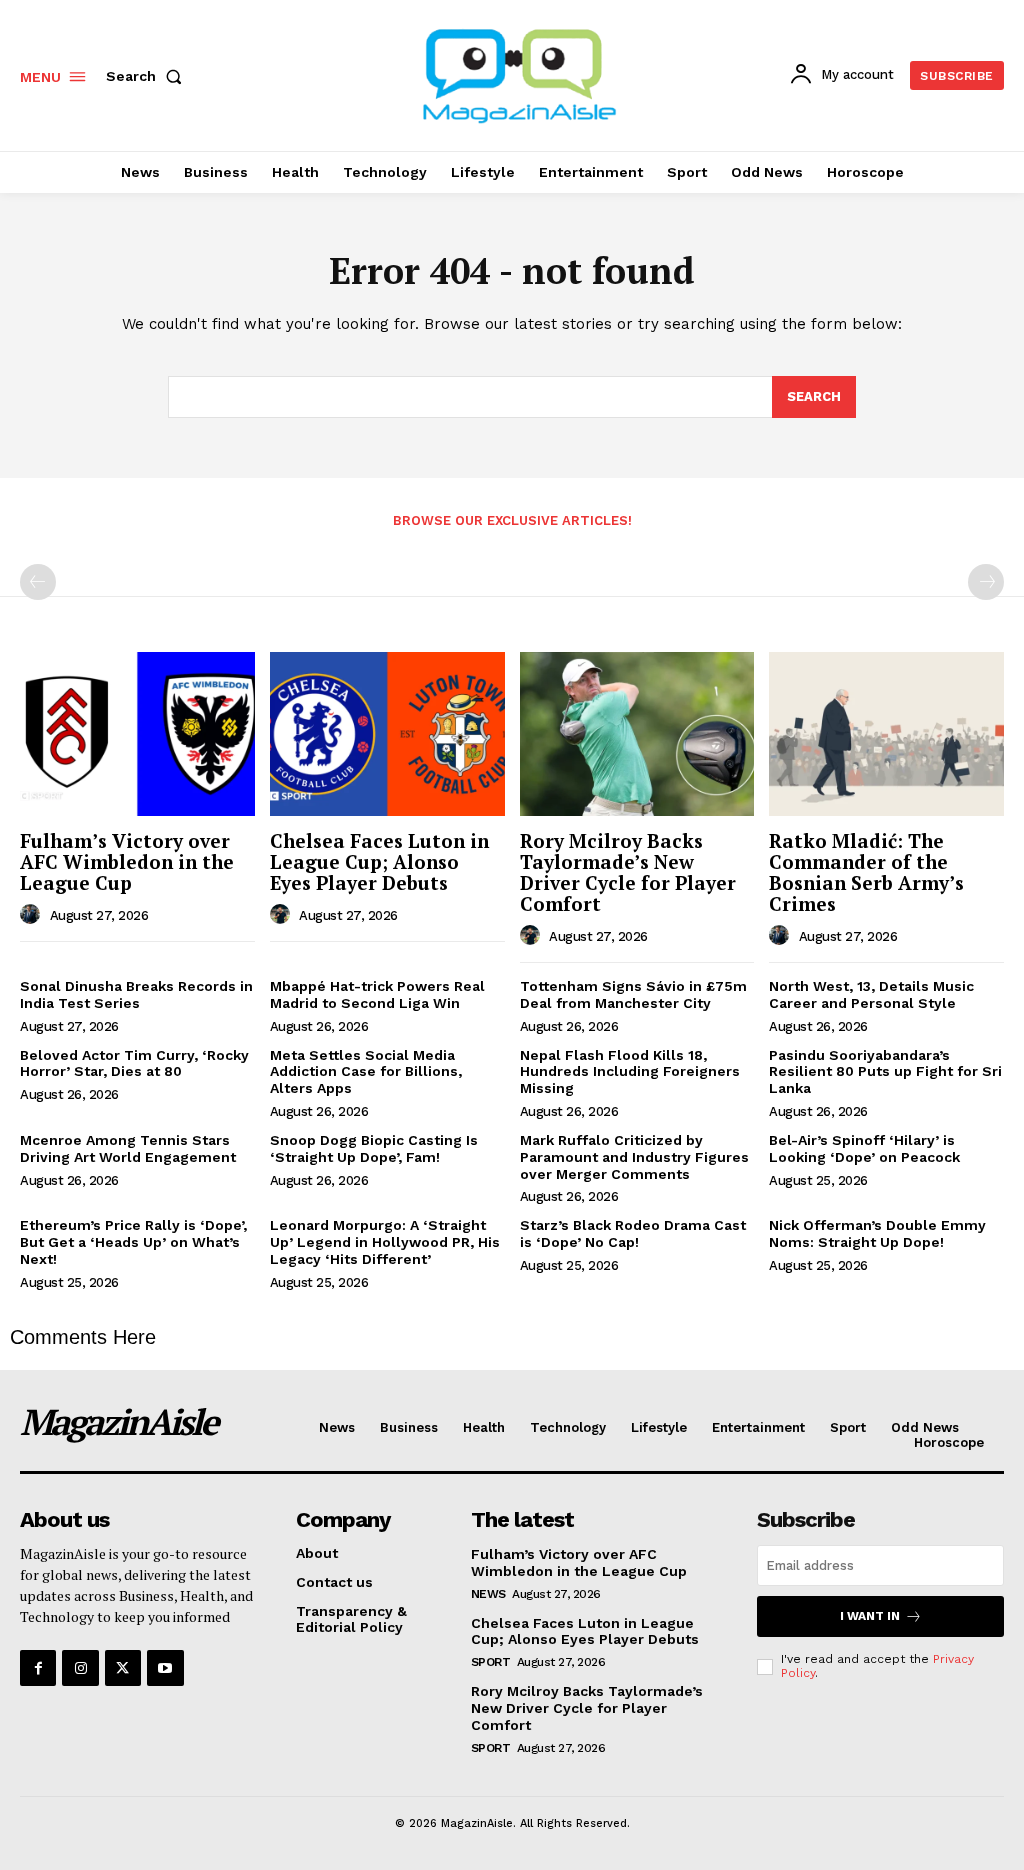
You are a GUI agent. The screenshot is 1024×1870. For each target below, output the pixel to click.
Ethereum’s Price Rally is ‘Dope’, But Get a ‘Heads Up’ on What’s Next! (133, 1242)
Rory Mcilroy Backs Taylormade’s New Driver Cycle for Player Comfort (628, 872)
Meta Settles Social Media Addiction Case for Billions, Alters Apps (366, 1072)
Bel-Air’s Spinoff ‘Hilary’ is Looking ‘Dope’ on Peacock (864, 1148)
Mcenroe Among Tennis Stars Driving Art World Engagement (128, 1148)
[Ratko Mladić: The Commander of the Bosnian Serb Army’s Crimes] (886, 734)
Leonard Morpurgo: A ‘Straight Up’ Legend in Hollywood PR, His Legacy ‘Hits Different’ (385, 1242)
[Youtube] (165, 1668)
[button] (148, 76)
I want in (870, 1616)
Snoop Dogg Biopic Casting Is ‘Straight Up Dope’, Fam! (374, 1148)
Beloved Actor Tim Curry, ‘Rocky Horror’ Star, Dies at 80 (134, 1063)
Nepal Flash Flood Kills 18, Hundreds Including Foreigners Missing (630, 1072)
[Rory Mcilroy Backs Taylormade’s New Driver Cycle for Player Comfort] (637, 734)
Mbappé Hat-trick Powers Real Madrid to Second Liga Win (377, 994)
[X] (123, 1668)
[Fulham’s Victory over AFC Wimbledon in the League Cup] (137, 734)
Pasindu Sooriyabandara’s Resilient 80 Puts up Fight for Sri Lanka (885, 1072)
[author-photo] (33, 915)
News (488, 1594)
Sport (491, 1662)
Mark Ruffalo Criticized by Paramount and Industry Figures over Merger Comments (634, 1157)
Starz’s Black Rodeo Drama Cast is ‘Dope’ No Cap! (633, 1233)
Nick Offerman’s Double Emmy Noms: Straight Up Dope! (877, 1233)
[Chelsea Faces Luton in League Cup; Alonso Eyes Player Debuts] (387, 734)
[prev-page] (38, 582)
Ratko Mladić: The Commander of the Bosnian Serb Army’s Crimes (866, 872)
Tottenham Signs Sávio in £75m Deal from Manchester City (633, 994)
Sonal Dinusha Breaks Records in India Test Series (136, 994)
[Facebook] (38, 1668)
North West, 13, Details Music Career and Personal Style (871, 994)
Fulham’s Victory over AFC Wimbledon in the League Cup (127, 861)
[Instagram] (80, 1668)
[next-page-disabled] (986, 582)
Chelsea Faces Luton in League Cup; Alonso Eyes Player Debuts (379, 861)
